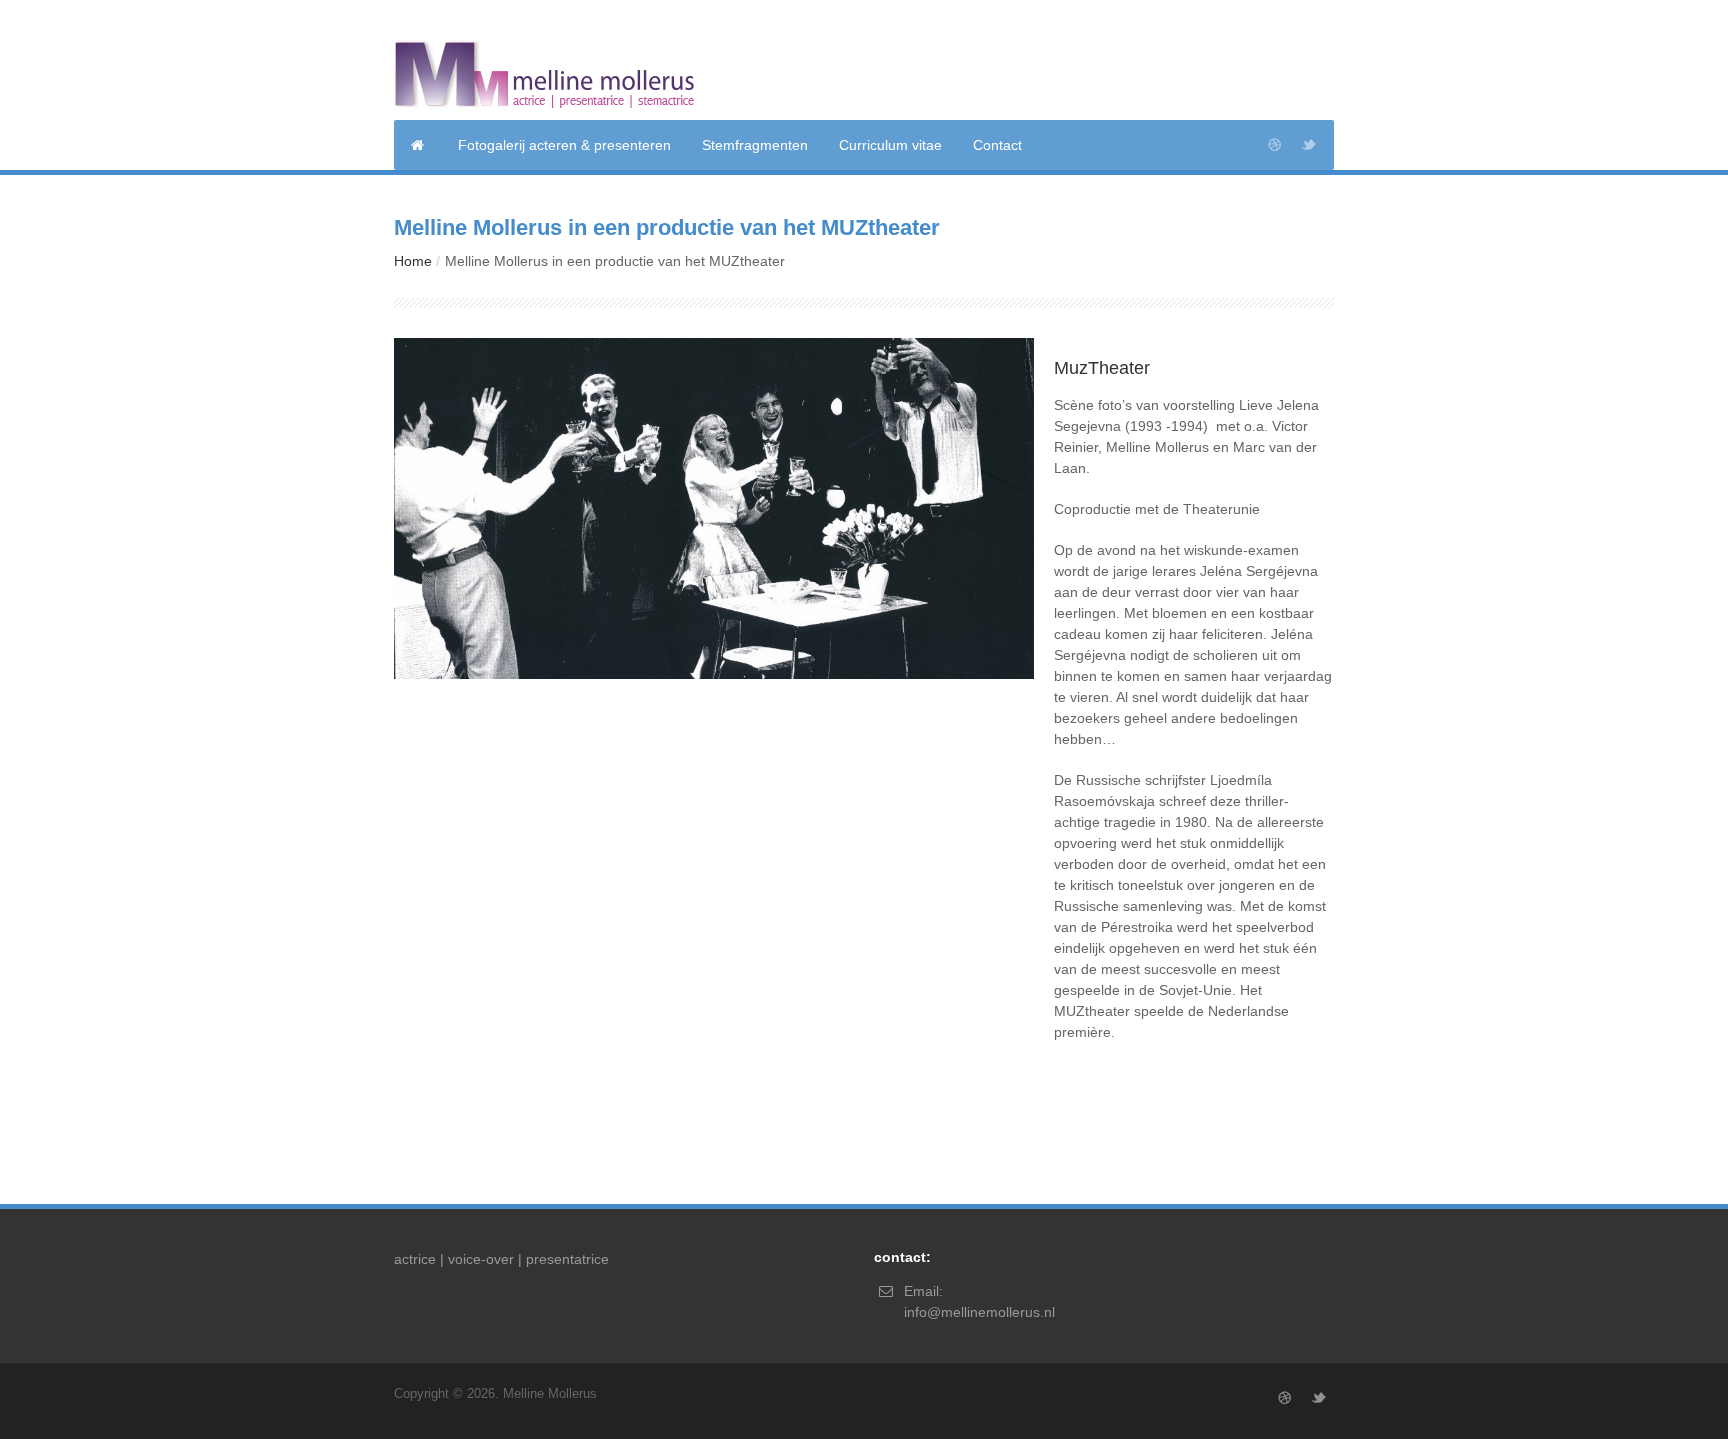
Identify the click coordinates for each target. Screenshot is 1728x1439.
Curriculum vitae (890, 145)
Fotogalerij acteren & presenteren (564, 145)
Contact (997, 145)
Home (413, 261)
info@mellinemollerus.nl (979, 1312)
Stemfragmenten (755, 145)
